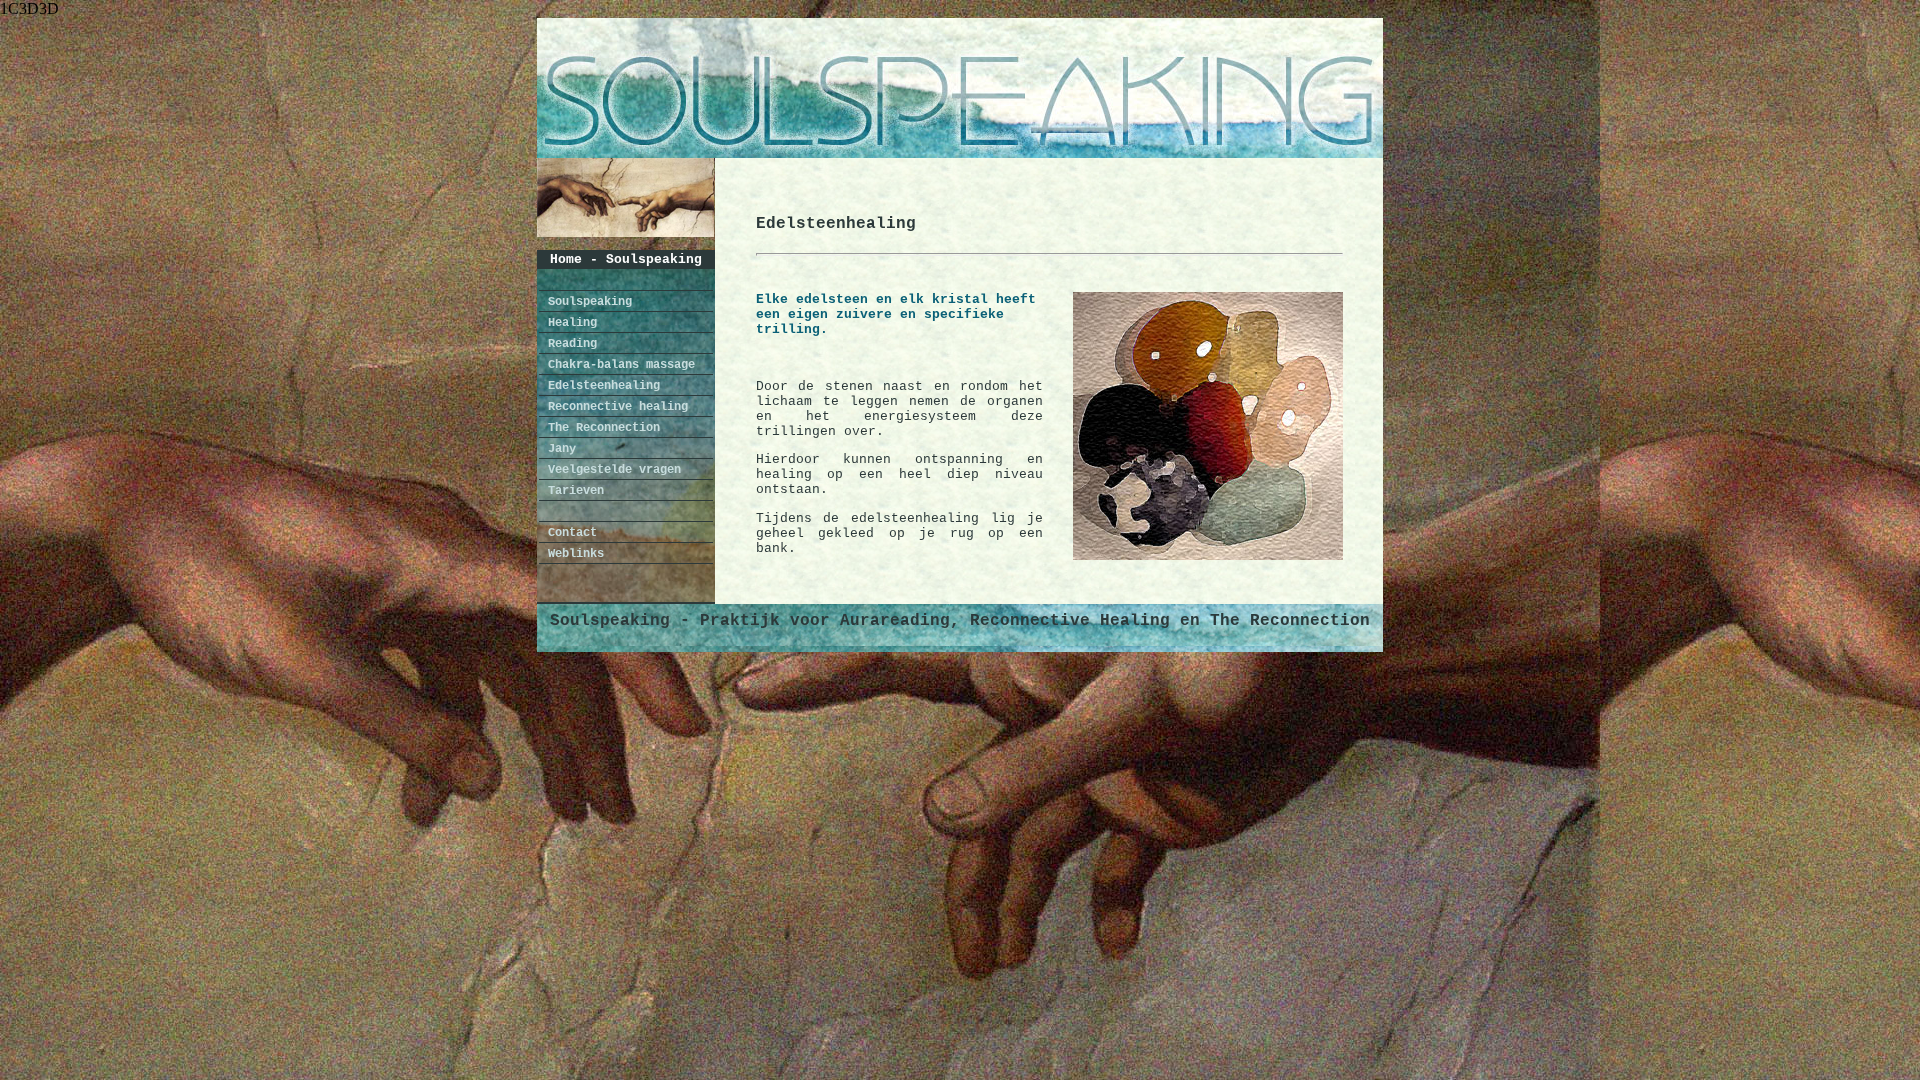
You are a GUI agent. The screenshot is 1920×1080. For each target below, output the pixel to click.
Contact (569, 533)
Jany (558, 449)
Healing (569, 323)
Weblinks (572, 554)
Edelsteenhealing (600, 386)
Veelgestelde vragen (611, 470)
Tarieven (572, 491)
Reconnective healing (614, 407)
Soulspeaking (586, 302)
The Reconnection (600, 428)
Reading (569, 344)
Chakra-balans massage (618, 365)
